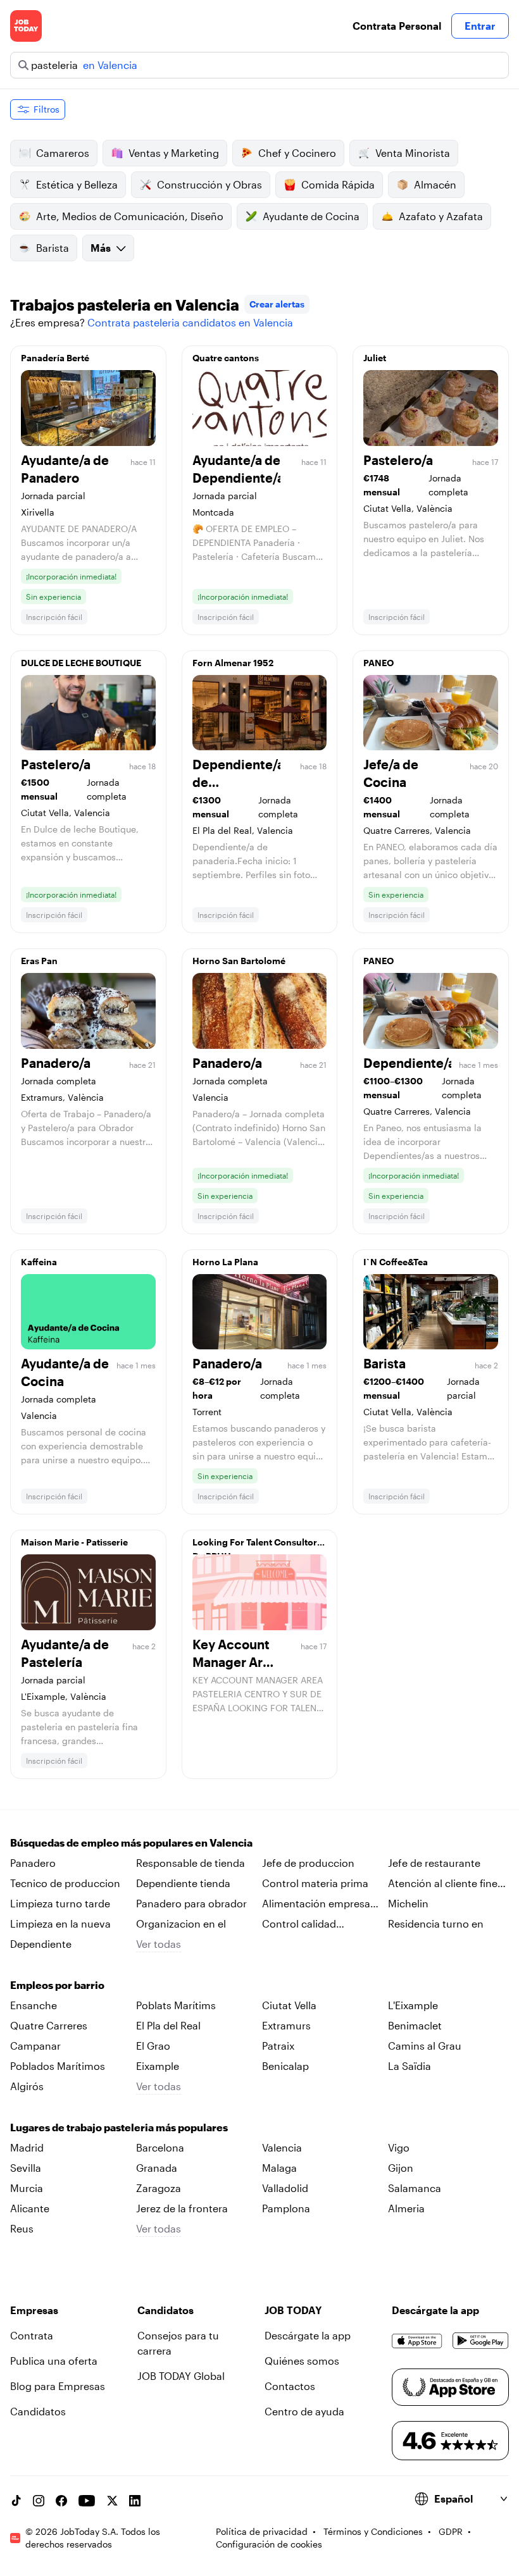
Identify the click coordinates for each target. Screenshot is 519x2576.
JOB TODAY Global (181, 2376)
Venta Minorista (413, 153)
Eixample (158, 2066)
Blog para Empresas (58, 2386)
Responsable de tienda (191, 1863)
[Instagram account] (39, 2501)
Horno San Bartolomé (239, 961)
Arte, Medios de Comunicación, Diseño (130, 216)
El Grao (153, 2046)
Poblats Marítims (176, 2005)
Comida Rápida (338, 184)
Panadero (33, 1863)
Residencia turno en (436, 1923)
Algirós (27, 2086)
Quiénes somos (302, 2361)
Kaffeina (39, 1262)
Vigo (399, 2147)
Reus (22, 2228)
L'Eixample (413, 2005)
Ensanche (34, 2005)
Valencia (282, 2147)
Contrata (32, 2335)
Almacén (435, 184)
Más (101, 248)
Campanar (35, 2046)
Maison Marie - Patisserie (74, 1542)
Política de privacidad (262, 2531)
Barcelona (160, 2147)
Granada (157, 2168)
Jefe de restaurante (434, 1863)
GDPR (451, 2531)
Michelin (408, 1903)
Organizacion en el (181, 1923)
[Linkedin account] (135, 2501)
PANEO (378, 663)
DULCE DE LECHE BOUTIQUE (81, 663)
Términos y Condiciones (373, 2531)
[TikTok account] (16, 2501)
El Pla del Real (168, 2025)
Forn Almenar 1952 (233, 663)
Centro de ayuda (304, 2411)
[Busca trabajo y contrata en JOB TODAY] (26, 26)
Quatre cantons (226, 358)
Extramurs (286, 2025)
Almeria (406, 2208)
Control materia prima (315, 1883)
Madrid (27, 2147)
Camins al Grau (425, 2046)
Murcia (27, 2188)
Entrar (480, 26)
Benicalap (285, 2066)
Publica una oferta (54, 2361)
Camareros (63, 153)
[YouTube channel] (87, 2501)
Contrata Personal (397, 26)
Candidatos (38, 2411)
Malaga (279, 2168)
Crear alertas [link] (277, 304)
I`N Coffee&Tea (396, 1262)
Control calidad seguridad (299, 1924)
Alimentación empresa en (316, 1904)
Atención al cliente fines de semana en (445, 1884)
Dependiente (41, 1944)
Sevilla (26, 2168)
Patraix (278, 2046)
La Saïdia (410, 2066)
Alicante (30, 2208)
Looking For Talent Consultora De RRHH (257, 1545)
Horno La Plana (225, 1262)
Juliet (375, 358)
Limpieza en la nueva (60, 1923)
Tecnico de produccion (65, 1883)
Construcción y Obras (209, 184)
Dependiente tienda (183, 1883)
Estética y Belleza (77, 184)
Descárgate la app (308, 2335)
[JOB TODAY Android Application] (481, 2341)
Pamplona (286, 2208)
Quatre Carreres (49, 2025)
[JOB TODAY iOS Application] (417, 2341)
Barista (53, 248)
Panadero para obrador (191, 1903)
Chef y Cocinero (297, 153)
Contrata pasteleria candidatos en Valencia (190, 322)
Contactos (290, 2386)
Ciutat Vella (289, 2005)
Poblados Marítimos (58, 2066)
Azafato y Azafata (441, 216)
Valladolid (285, 2188)
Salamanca (415, 2188)
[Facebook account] (61, 2501)
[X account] (112, 2501)
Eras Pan (39, 961)
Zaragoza (159, 2188)
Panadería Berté (55, 358)
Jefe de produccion (308, 1863)
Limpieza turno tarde (60, 1903)
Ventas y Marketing (174, 153)
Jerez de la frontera (182, 2208)
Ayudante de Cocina (311, 216)
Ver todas (159, 1944)
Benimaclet (415, 2025)
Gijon (401, 2168)
